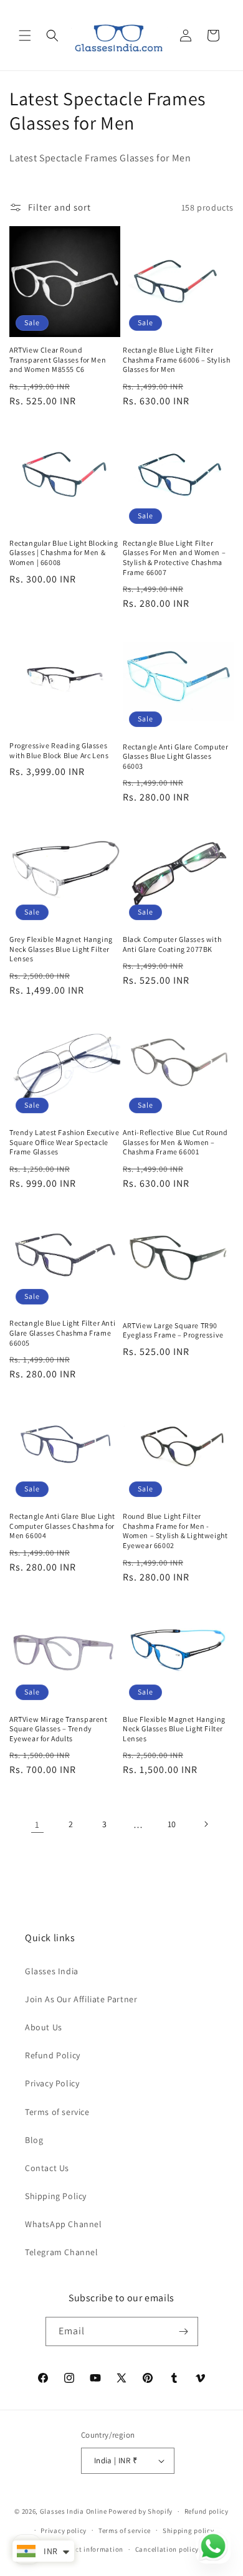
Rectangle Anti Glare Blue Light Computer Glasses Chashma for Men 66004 (62, 1526)
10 (172, 1824)
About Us (44, 2027)
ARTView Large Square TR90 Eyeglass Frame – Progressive (173, 1330)
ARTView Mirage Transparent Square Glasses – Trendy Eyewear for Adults (59, 1729)
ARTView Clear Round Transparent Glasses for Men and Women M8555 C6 (58, 359)
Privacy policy (64, 2531)
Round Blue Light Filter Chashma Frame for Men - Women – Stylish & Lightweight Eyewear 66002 (175, 1531)
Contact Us (47, 2168)
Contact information (90, 2549)
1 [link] (37, 1824)
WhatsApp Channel (64, 2224)
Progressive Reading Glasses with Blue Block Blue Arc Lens (59, 750)
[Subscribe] (184, 2331)
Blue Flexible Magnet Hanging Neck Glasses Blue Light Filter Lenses (174, 1729)
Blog (34, 2140)
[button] (25, 36)
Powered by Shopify (141, 2511)
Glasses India (52, 1971)
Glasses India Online (74, 2511)
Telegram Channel (62, 2252)
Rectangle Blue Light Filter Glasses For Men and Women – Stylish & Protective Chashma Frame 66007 (174, 558)
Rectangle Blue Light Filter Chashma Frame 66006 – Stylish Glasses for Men (176, 359)
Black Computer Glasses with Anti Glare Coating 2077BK (172, 944)
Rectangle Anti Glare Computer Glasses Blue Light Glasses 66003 (175, 756)
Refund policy (207, 2511)
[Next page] (206, 1824)
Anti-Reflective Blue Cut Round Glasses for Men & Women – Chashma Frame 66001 (175, 1142)
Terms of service (57, 2112)
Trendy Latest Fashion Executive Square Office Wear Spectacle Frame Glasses (64, 1142)
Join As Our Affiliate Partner (81, 1999)
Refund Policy (53, 2055)
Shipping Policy (56, 2196)
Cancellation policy (167, 2549)
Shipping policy (188, 2531)
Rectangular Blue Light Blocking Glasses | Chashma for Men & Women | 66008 (64, 553)
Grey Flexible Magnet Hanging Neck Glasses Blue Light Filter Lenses (61, 949)
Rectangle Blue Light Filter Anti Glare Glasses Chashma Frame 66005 (62, 1333)
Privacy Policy (52, 2083)
